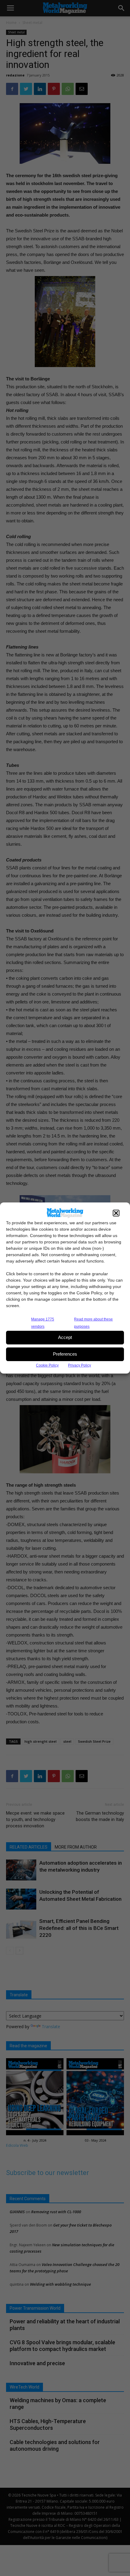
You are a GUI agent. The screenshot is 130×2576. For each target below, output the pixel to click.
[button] (116, 1213)
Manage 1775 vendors (43, 1323)
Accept (65, 1337)
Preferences (65, 1354)
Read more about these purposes (93, 1323)
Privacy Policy (80, 1365)
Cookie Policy (47, 1365)
